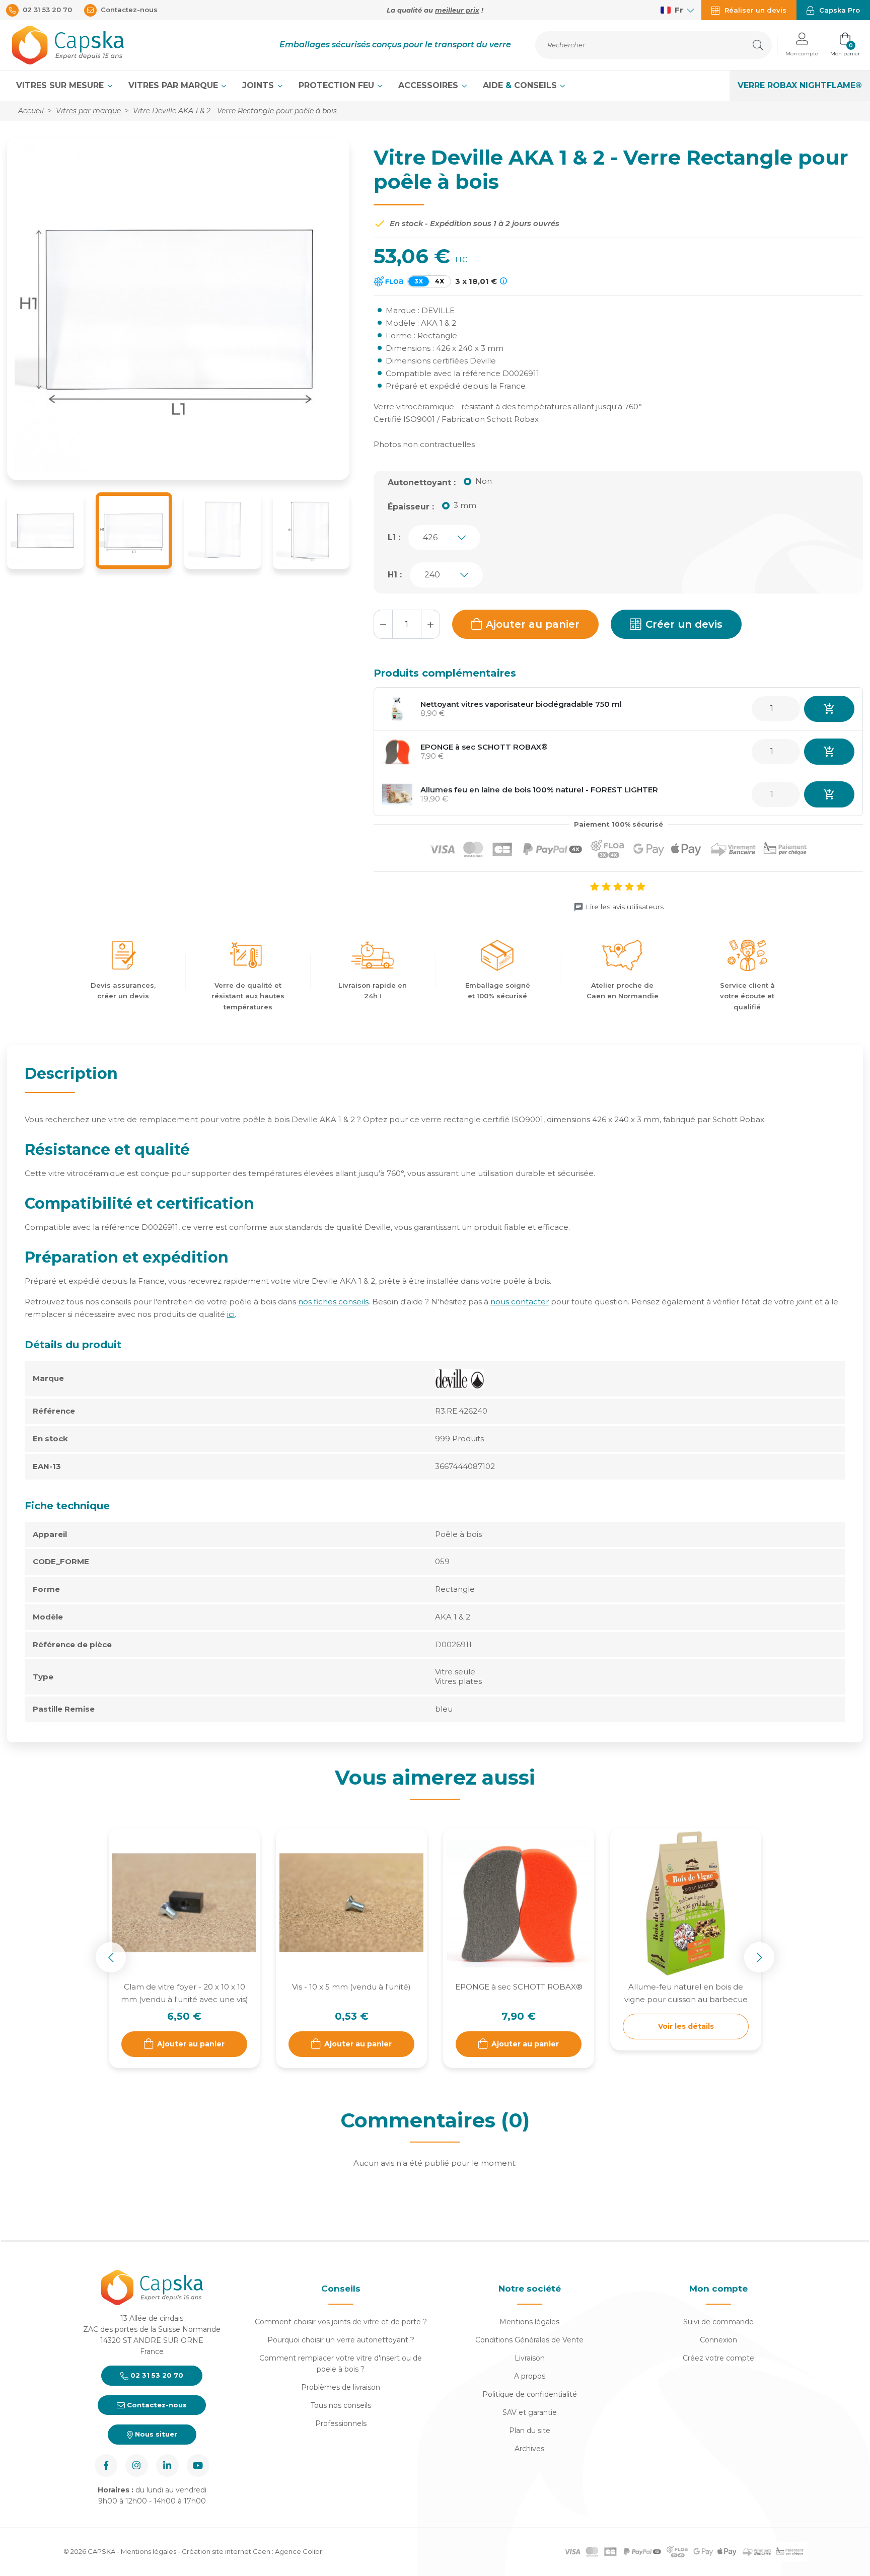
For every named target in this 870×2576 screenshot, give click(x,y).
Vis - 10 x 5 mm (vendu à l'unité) (351, 1987)
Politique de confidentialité (530, 2394)
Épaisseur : (411, 507)
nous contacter (520, 1302)
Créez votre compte (718, 2358)
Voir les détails (686, 2026)
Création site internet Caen (227, 2551)
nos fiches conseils (333, 1302)
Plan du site (530, 2431)
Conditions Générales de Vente (529, 2340)
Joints (259, 85)
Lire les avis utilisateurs (625, 907)
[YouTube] (198, 2465)
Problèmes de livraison (341, 2387)
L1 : (394, 537)
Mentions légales (529, 2322)
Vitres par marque (174, 85)
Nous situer (155, 2434)
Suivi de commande (718, 2322)
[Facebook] (106, 2465)
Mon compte (718, 2289)
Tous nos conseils (341, 2405)
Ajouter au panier (533, 624)
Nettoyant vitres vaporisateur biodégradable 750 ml (521, 704)
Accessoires (429, 85)
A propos (530, 2376)
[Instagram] (137, 2465)
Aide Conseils (521, 85)
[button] (802, 45)
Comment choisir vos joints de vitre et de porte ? (341, 2322)
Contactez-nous (156, 2405)
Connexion (718, 2340)
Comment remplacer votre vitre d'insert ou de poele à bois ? (341, 2364)
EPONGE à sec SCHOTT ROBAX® (484, 747)
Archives (529, 2449)
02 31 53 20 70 (156, 2375)
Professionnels (341, 2423)
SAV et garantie (530, 2412)
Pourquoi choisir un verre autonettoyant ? (341, 2340)
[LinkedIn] (167, 2465)
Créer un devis (684, 624)
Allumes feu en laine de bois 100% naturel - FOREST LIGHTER (539, 790)
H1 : (395, 575)
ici (231, 1314)
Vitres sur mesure (61, 85)
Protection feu (338, 85)
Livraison (530, 2358)
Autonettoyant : (422, 483)
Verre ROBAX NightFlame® (800, 85)
